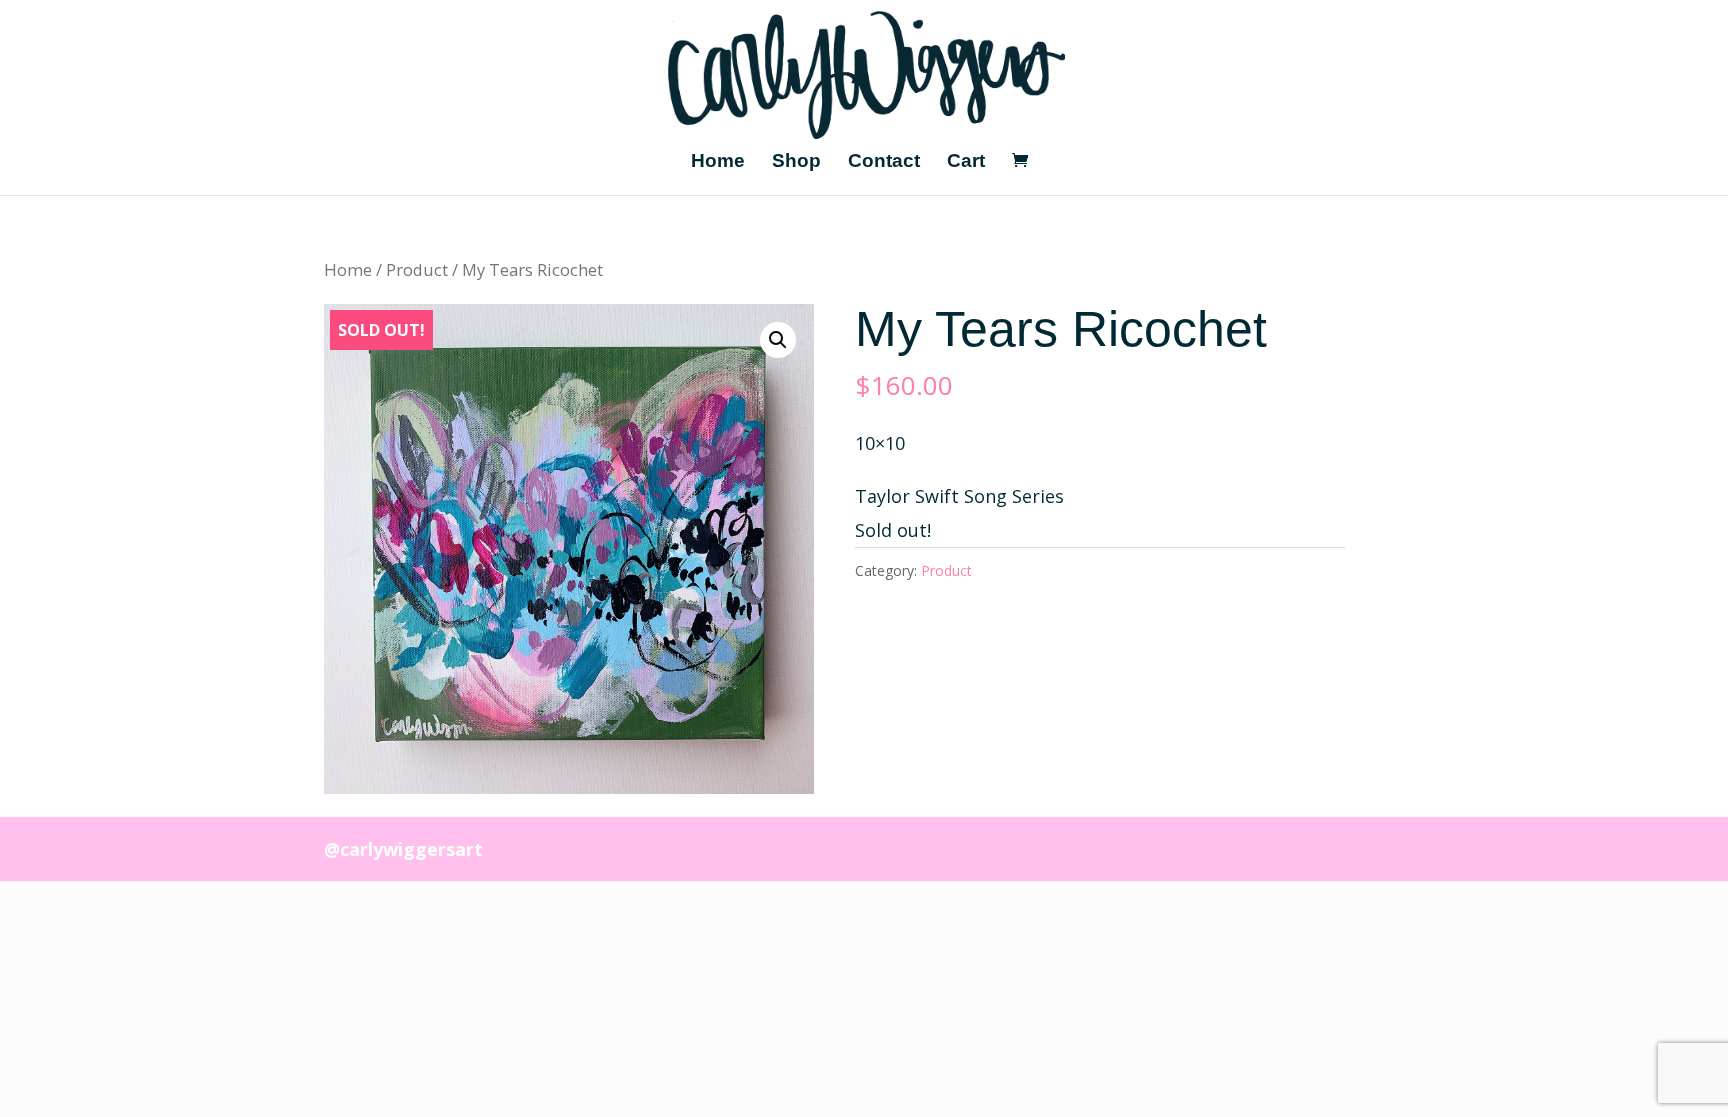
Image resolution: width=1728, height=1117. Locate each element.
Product (417, 269)
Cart (966, 162)
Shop (796, 162)
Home (718, 162)
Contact (884, 162)
